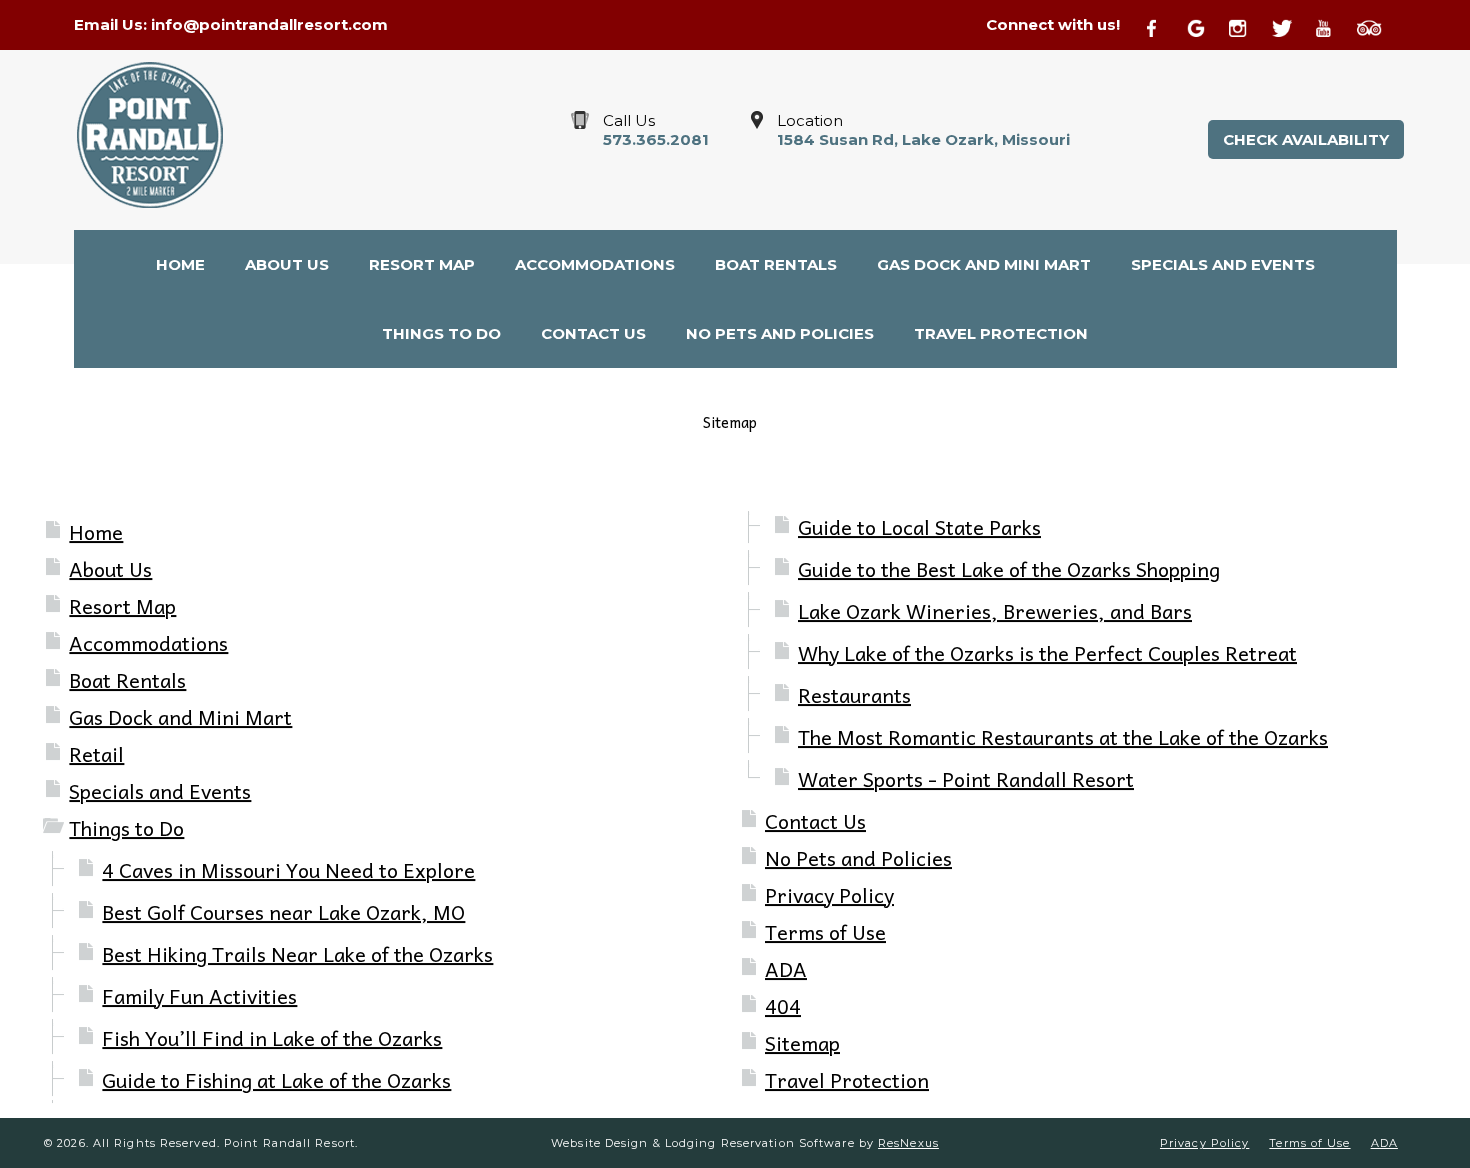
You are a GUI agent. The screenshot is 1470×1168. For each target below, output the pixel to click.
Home (96, 532)
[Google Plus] (1206, 25)
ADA (786, 969)
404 (783, 1006)
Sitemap (802, 1043)
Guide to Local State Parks (919, 527)
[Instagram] (1248, 25)
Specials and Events (160, 791)
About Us (110, 569)
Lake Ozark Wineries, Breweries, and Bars (995, 611)
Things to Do (126, 828)
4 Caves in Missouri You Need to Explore (288, 870)
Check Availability (1306, 139)
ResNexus (908, 1143)
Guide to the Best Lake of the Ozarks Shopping (1009, 569)
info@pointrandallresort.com (269, 24)
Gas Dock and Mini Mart (180, 717)
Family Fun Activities (199, 996)
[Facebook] (1163, 25)
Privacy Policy (829, 895)
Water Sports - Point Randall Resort (966, 779)
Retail (96, 754)
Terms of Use (825, 932)
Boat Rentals (127, 680)
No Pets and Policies (858, 858)
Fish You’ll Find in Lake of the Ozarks (272, 1038)
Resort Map (122, 606)
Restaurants (854, 695)
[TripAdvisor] (1377, 25)
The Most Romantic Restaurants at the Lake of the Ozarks (1063, 737)
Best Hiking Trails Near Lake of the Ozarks (297, 954)
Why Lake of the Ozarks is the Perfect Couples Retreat (1047, 653)
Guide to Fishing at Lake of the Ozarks (276, 1080)
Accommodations (148, 643)
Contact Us (815, 821)
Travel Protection (847, 1080)
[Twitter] (1291, 25)
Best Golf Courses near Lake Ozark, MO (283, 912)
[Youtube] (1333, 25)
